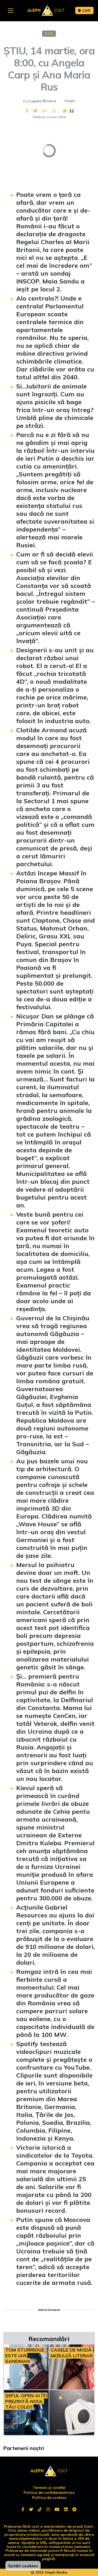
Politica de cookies (49, 2498)
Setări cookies (23, 2566)
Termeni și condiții (49, 2488)
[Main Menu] (11, 11)
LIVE (87, 10)
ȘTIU (49, 34)
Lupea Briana (43, 101)
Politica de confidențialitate (49, 2493)
